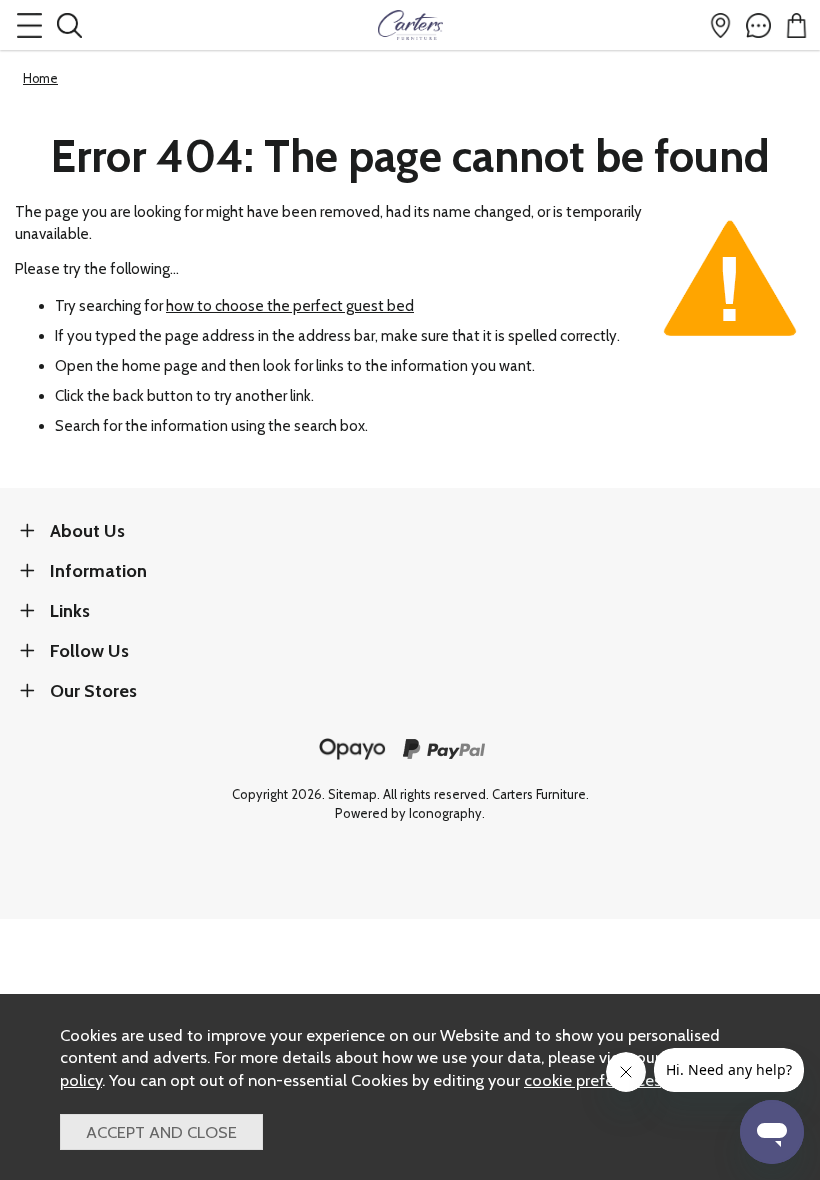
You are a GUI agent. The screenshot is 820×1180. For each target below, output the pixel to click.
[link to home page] (410, 25)
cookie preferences (592, 1080)
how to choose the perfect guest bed (290, 306)
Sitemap (352, 794)
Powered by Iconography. (410, 813)
